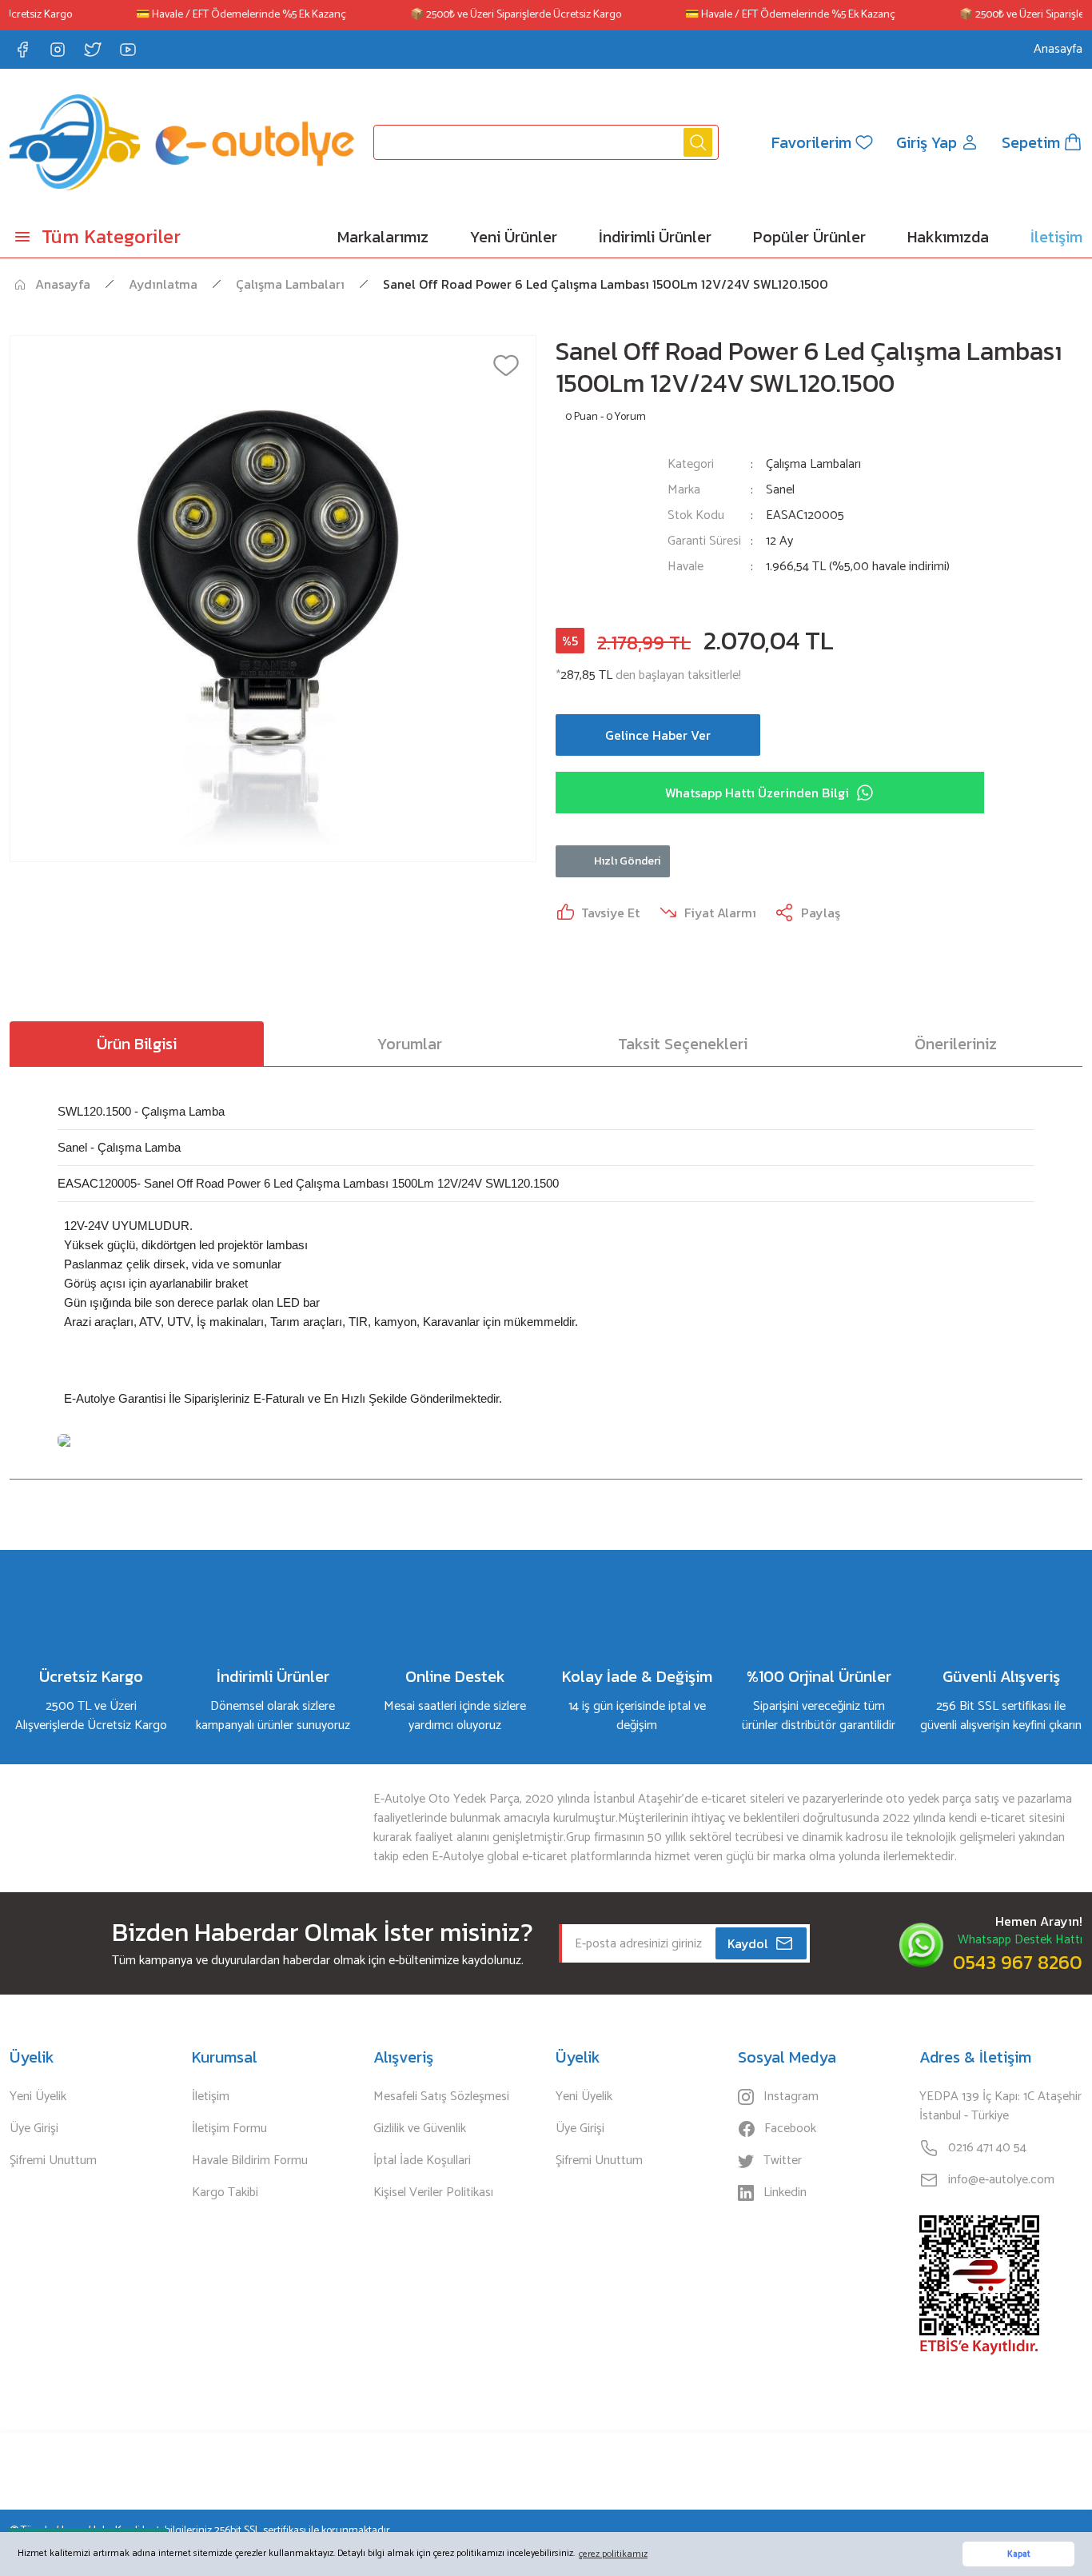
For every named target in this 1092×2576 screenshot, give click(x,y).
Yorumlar (410, 1044)
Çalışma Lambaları (813, 464)
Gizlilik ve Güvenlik (420, 2129)
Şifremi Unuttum (53, 2161)
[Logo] (182, 142)
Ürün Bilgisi (137, 1044)
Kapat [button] (1019, 2554)
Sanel (780, 490)
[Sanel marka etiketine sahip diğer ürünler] (602, 525)
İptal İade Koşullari (422, 2161)
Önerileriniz (956, 1044)
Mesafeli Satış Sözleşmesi (441, 2097)
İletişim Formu (229, 2129)
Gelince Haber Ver (658, 735)
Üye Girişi (34, 2129)
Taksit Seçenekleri (683, 1044)
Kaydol (748, 1943)
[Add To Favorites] (506, 365)
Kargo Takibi (225, 2193)
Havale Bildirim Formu (250, 2161)
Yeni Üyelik (38, 2097)
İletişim (211, 2097)
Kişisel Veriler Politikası (433, 2193)
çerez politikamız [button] (613, 2554)
